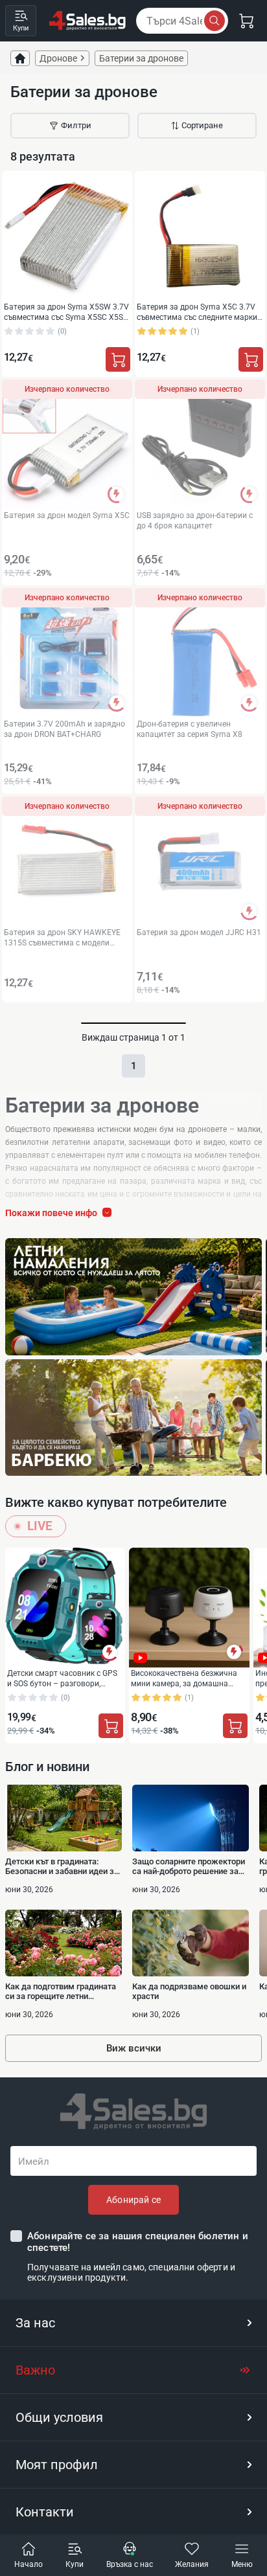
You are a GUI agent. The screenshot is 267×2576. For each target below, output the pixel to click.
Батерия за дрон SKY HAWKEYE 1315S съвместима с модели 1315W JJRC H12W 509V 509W (62, 937)
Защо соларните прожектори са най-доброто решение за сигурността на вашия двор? (189, 1866)
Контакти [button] (45, 2512)
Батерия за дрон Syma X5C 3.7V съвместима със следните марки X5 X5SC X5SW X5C (197, 312)
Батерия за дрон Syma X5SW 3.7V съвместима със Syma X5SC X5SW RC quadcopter (67, 312)
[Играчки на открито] (133, 1297)
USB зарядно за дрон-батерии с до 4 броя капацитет (195, 520)
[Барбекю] (133, 1418)
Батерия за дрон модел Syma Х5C (67, 515)
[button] (133, 2323)
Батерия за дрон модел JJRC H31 (199, 932)
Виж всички (134, 2048)
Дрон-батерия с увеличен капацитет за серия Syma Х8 (190, 729)
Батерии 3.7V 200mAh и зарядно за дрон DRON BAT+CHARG (64, 729)
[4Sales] (87, 21)
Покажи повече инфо (51, 1213)
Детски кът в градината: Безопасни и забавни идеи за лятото (62, 1866)
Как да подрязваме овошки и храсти (189, 1991)
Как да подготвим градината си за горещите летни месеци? (61, 1991)
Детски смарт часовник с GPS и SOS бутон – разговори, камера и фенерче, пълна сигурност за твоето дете (62, 1678)
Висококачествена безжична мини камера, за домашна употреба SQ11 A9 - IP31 (184, 1678)
